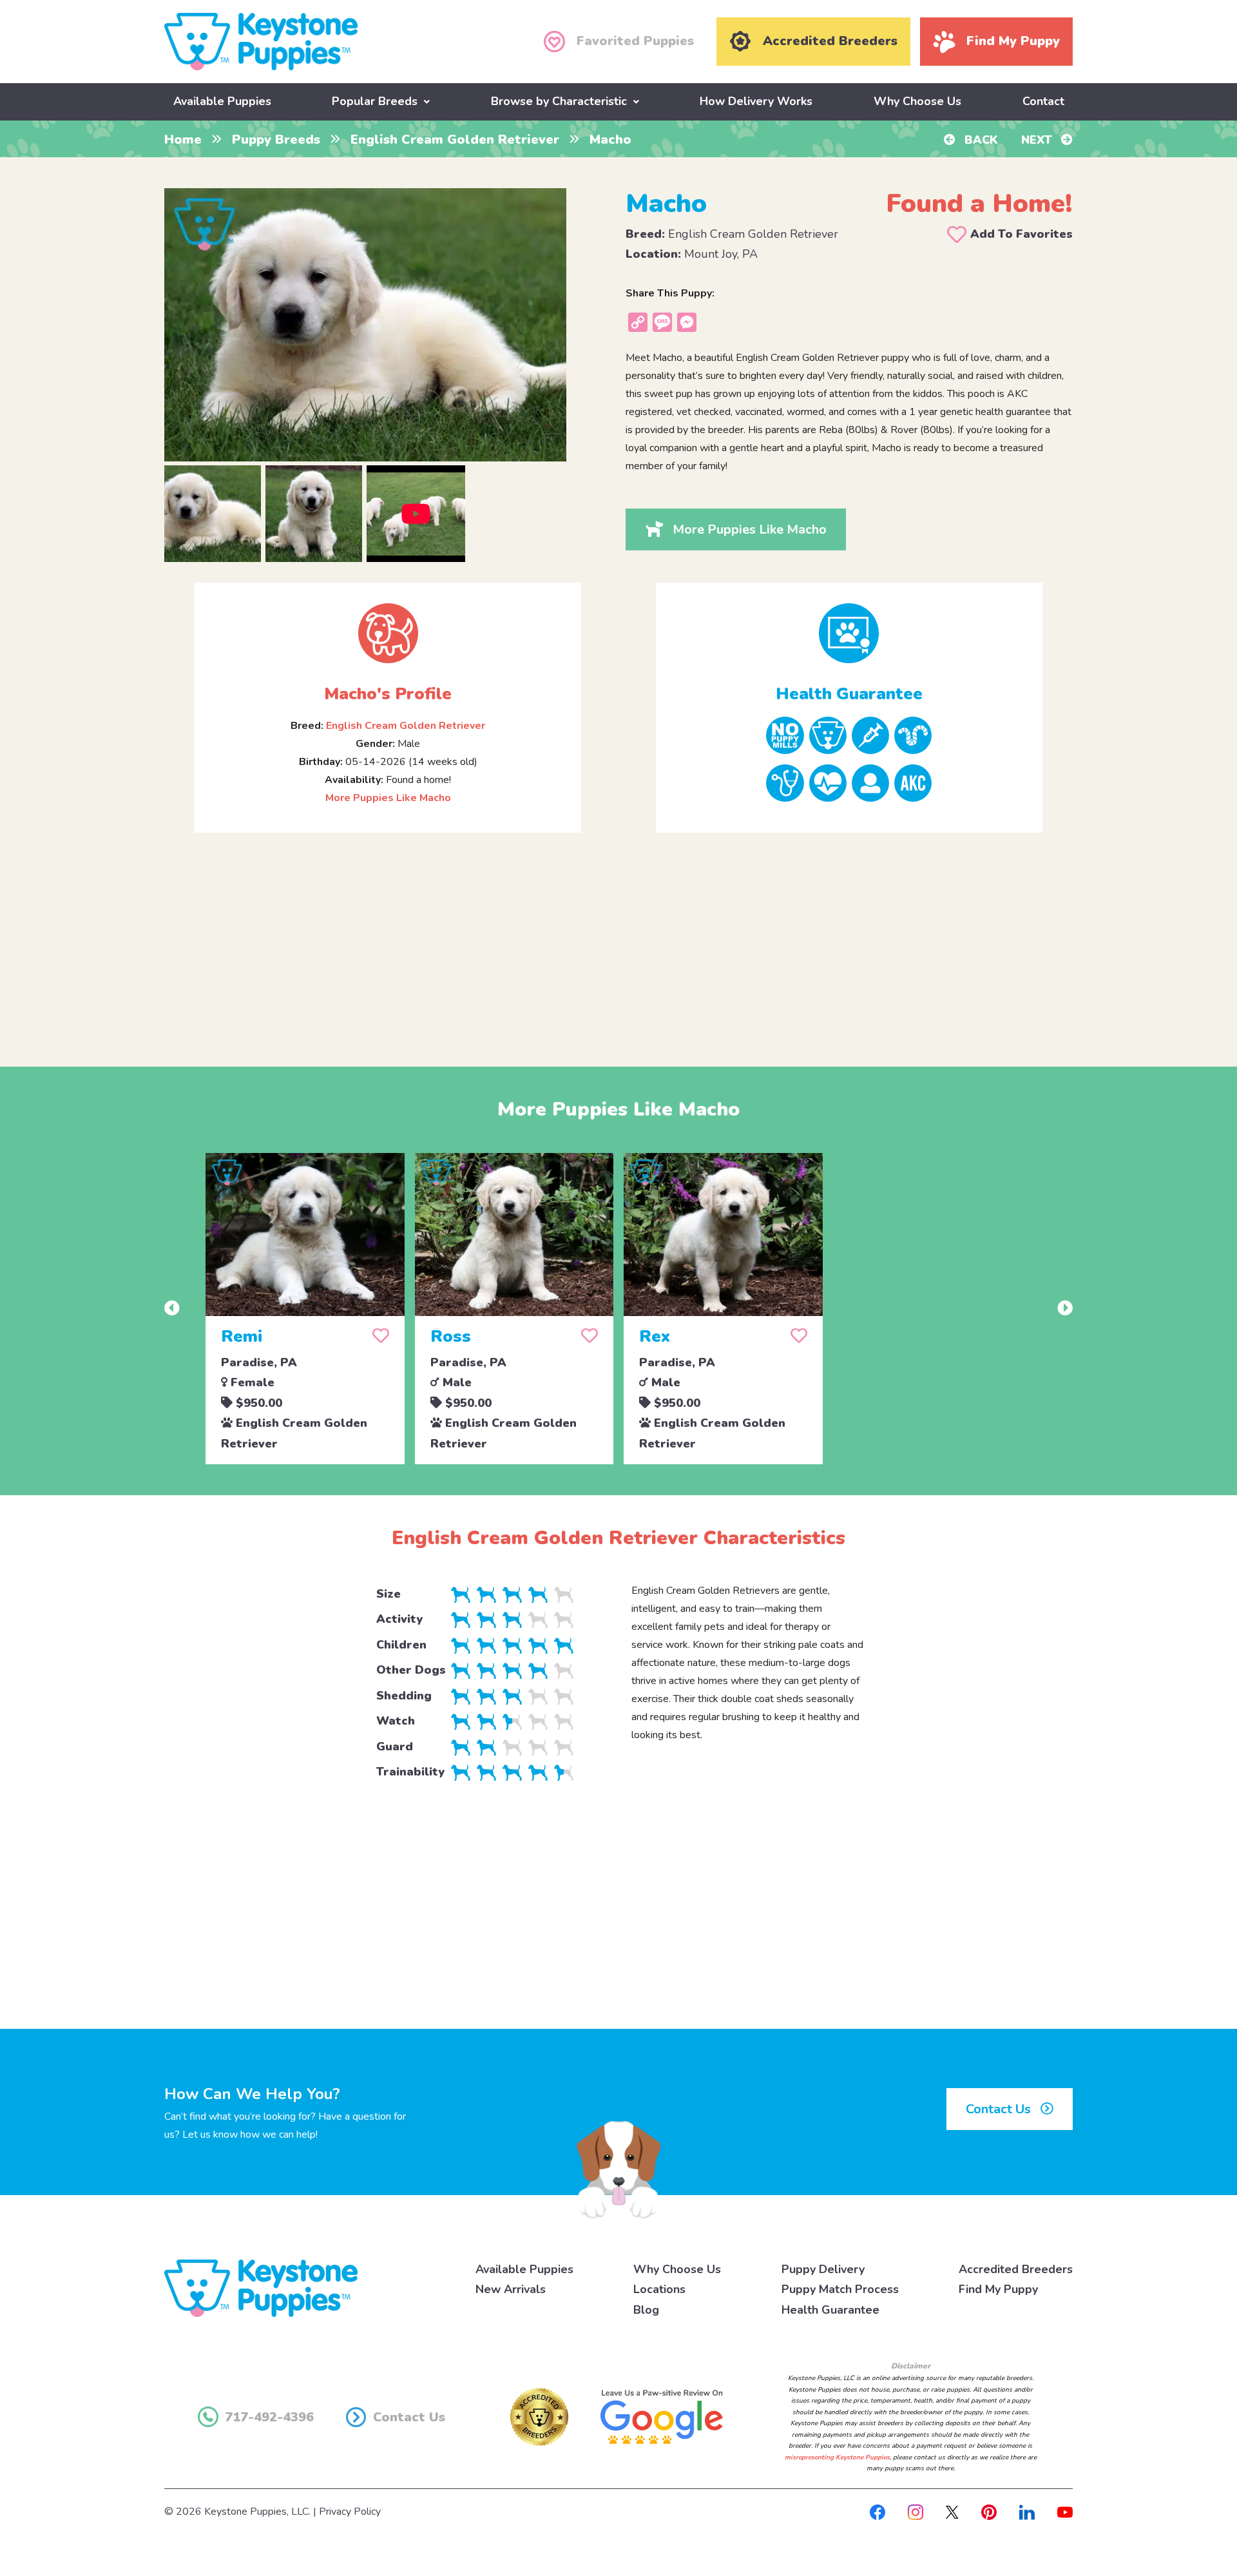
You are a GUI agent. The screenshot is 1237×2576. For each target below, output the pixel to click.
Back (980, 140)
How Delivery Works (756, 101)
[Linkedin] (1027, 2512)
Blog (646, 2310)
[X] (952, 2512)
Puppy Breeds (276, 140)
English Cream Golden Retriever (455, 140)
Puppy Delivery (823, 2269)
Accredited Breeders (1016, 2269)
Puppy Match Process (840, 2289)
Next (1038, 140)
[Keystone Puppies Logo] (261, 2287)
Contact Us (1000, 2109)
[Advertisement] (618, 939)
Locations (659, 2289)
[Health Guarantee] (849, 633)
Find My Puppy (998, 2289)
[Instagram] (916, 2512)
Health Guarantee (830, 2310)
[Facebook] (877, 2512)
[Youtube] (1065, 2512)
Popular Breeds (375, 101)
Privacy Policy (350, 2512)
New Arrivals (511, 2289)
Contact (1043, 101)
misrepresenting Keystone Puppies (837, 2457)
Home (183, 140)
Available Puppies (222, 101)
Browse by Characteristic (559, 101)
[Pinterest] (989, 2512)
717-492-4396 (269, 2417)
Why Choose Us (917, 101)
